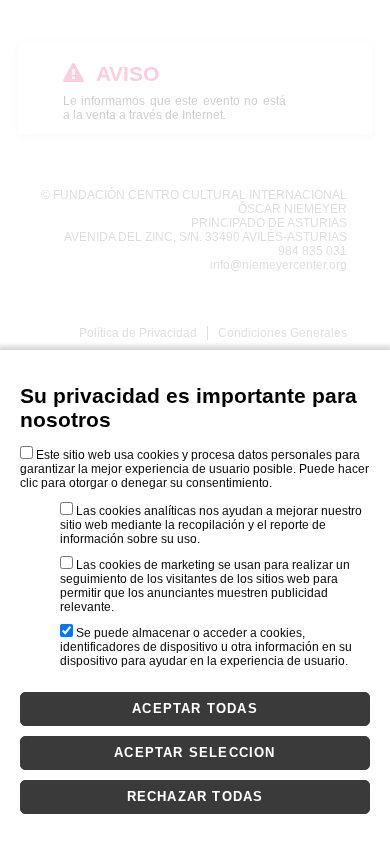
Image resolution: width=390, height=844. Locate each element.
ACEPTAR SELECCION (194, 752)
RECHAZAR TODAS (195, 796)
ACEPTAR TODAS (195, 708)
